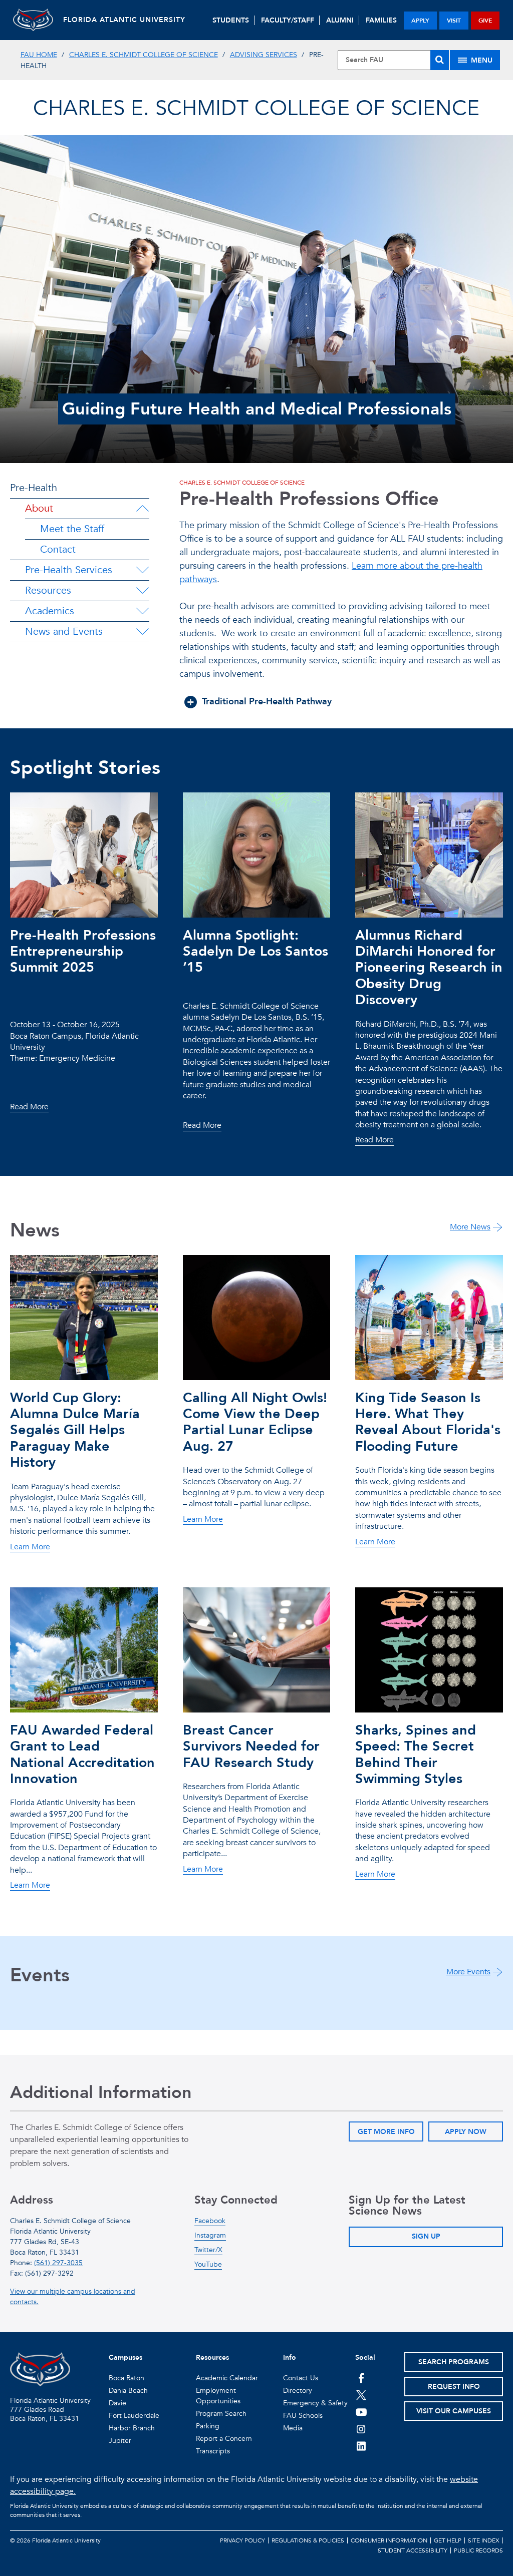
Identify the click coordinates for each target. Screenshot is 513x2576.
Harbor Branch (132, 2428)
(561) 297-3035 (58, 2263)
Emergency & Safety (315, 2403)
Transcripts (213, 2451)
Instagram (210, 2235)
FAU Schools (303, 2416)
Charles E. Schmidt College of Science (144, 55)
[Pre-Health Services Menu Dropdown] (142, 570)
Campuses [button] (125, 2357)
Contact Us (301, 2378)
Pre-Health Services (69, 570)
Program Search (221, 2414)
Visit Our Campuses (454, 2411)
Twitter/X (208, 2250)
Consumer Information (389, 2540)
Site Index (484, 2540)
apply (420, 21)
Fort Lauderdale (134, 2416)
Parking (208, 2426)
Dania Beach (128, 2391)
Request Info (454, 2387)
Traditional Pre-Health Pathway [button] (267, 702)
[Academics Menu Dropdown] (142, 611)
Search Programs (454, 2362)
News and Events (64, 631)
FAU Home (39, 55)
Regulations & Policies (308, 2540)
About (39, 508)
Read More (29, 1107)
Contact (58, 549)
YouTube (208, 2264)
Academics (50, 611)
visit (454, 21)
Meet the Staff (72, 529)
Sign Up (426, 2236)
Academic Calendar (227, 2378)
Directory (298, 2391)
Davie (117, 2403)
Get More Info (386, 2132)
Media (293, 2428)
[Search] (440, 60)
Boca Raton (126, 2378)
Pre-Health (34, 488)
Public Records (478, 2550)
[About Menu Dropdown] (142, 509)
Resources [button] (212, 2357)
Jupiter (120, 2441)
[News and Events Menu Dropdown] (142, 632)
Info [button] (290, 2357)
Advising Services (264, 55)
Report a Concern (224, 2439)
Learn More (30, 1547)
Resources (48, 590)
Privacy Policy (242, 2540)
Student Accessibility (413, 2550)
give (485, 21)
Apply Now (466, 2132)
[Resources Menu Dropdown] (142, 591)
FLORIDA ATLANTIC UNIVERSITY (124, 20)
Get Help (448, 2540)
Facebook (210, 2221)
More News (470, 1227)
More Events (468, 1972)
